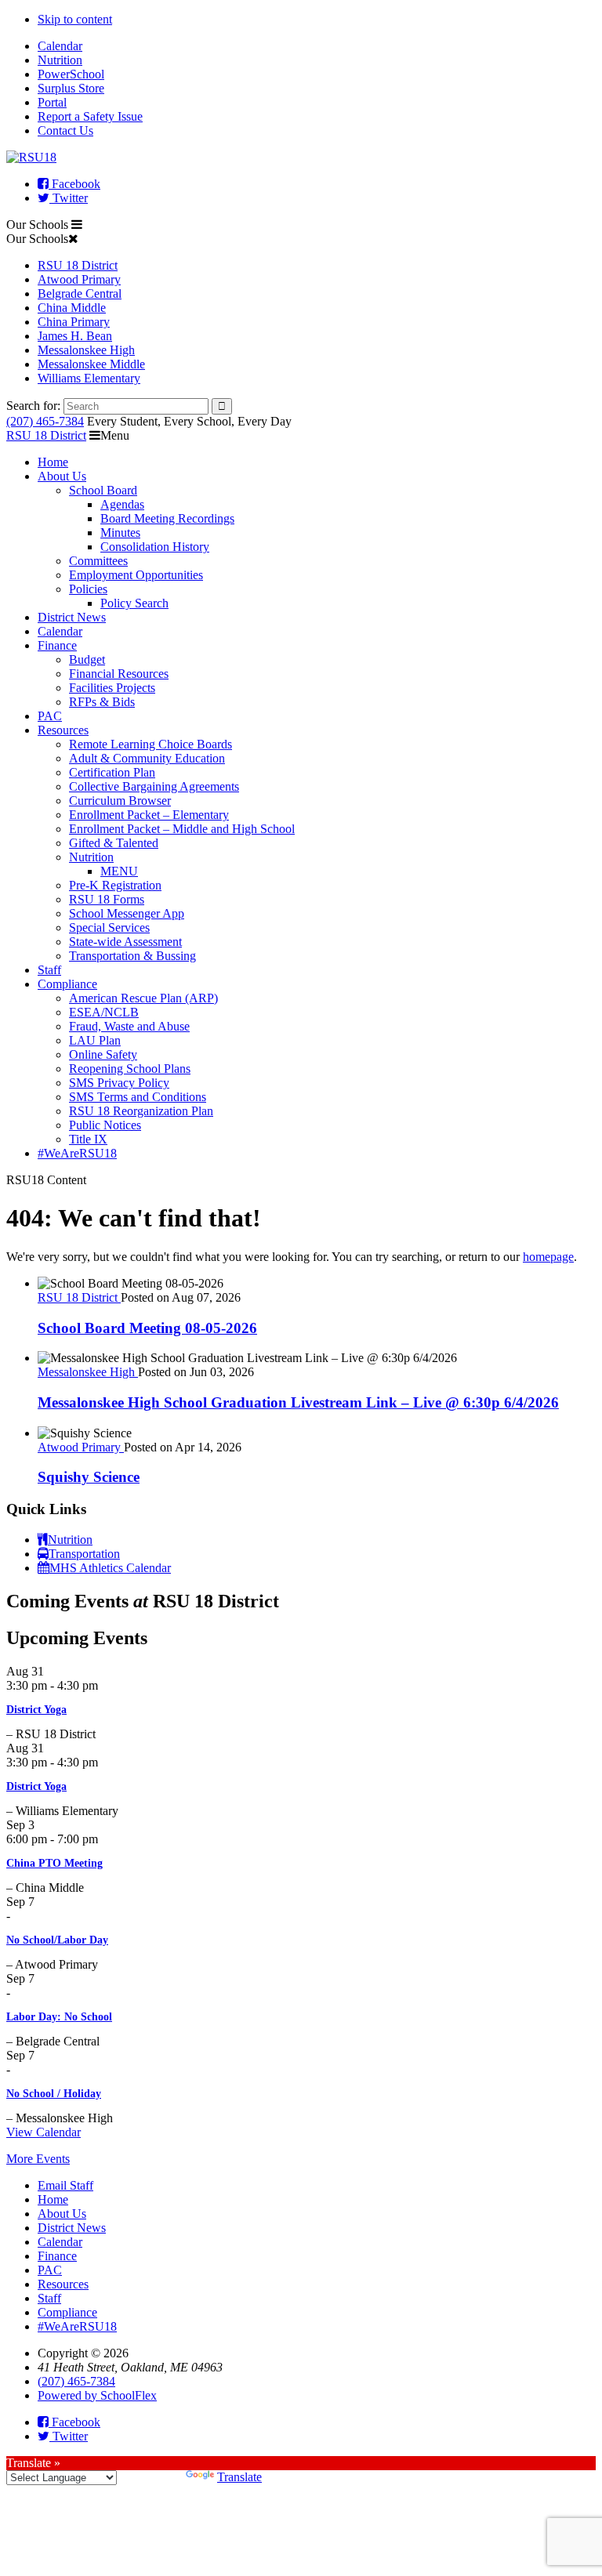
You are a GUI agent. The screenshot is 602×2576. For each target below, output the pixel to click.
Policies (88, 589)
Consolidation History (155, 547)
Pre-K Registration (115, 885)
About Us (62, 476)
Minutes (120, 533)
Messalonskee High (86, 350)
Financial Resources (119, 674)
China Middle (72, 308)
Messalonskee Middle (91, 364)
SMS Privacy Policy (119, 1083)
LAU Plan (95, 1040)
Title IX (88, 1139)
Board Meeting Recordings (167, 518)
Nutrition (60, 60)
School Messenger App (127, 913)
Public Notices (105, 1125)
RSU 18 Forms (107, 899)
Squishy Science (89, 1477)
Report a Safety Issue (90, 116)
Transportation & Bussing (132, 956)
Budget (87, 659)
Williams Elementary (89, 378)
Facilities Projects (112, 688)
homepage (548, 1257)
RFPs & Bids (102, 702)
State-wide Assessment (125, 942)
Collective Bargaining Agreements (154, 786)
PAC (50, 716)
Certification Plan (112, 772)
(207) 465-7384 (45, 421)
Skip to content (75, 19)
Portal (52, 102)
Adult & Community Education (147, 758)
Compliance (67, 984)
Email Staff (65, 2185)
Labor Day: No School (59, 2017)
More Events (38, 2159)
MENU (119, 871)
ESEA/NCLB (104, 1012)
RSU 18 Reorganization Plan (141, 1111)
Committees (98, 561)
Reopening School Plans (130, 1069)
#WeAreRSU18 (77, 1153)
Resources (63, 730)
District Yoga (36, 1710)
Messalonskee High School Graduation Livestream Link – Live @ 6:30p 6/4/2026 (298, 1402)
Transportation (84, 1554)
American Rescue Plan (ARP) (143, 998)
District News (72, 617)
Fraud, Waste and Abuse (129, 1026)
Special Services (109, 928)
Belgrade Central (80, 293)
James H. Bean (75, 336)
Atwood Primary (79, 279)
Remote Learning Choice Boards (150, 744)
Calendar (60, 46)
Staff (49, 970)
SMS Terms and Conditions (138, 1097)
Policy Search (134, 603)
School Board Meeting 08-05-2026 (147, 1328)
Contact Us (65, 130)
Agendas (122, 504)
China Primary (74, 322)
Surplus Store (71, 88)
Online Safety (103, 1054)
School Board (103, 490)
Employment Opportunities (136, 575)
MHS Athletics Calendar (110, 1568)
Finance (57, 645)
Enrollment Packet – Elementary (149, 815)
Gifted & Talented (114, 843)
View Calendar (44, 2132)
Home (53, 462)
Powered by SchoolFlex (97, 2395)
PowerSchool (71, 74)
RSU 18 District (78, 265)
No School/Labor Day (57, 1940)
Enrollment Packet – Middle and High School (182, 829)
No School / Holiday (54, 2094)
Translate (239, 2477)
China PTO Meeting (54, 1863)
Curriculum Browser (120, 801)
